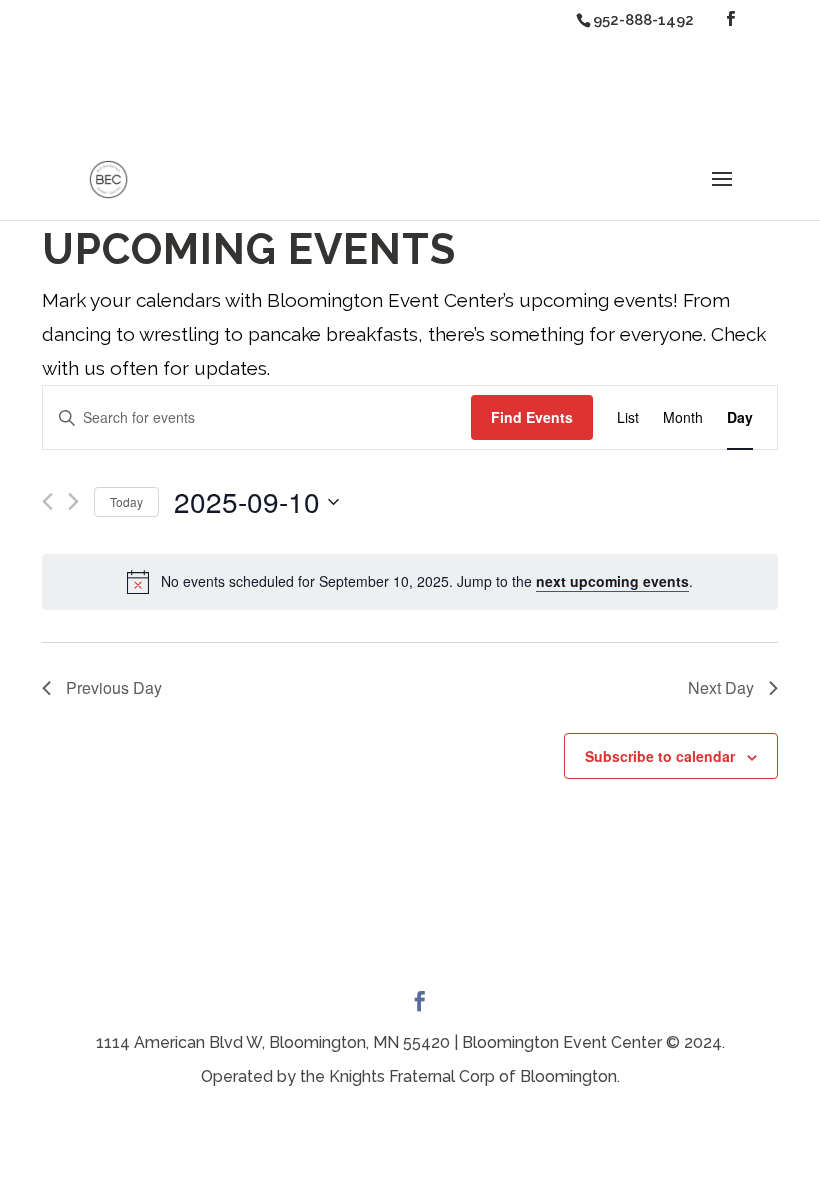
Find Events (532, 417)
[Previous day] (47, 501)
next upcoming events (612, 581)
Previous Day (114, 687)
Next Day (721, 687)
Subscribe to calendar (660, 756)
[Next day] (73, 501)
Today (126, 501)
